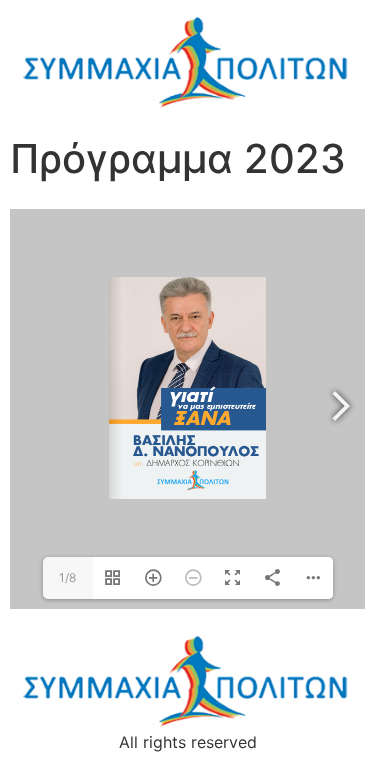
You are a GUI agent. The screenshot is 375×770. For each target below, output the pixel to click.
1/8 (67, 577)
